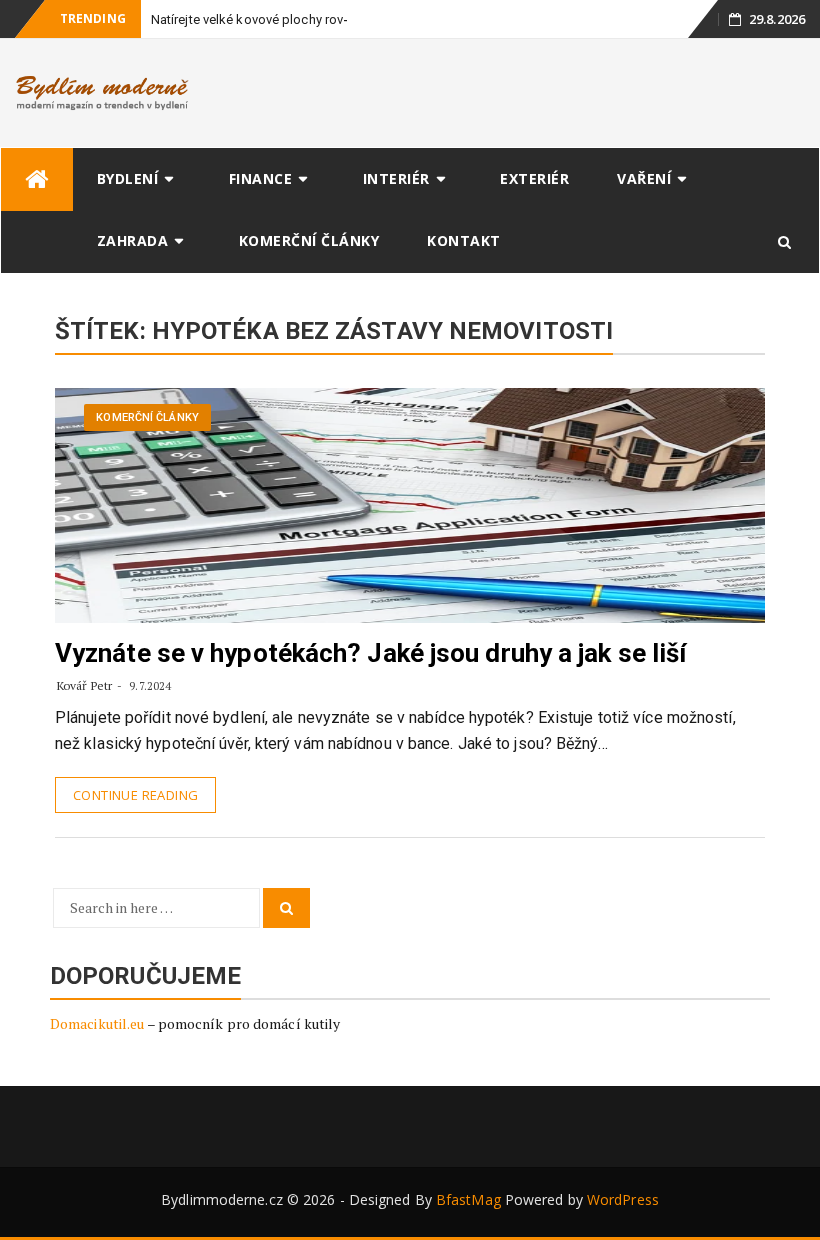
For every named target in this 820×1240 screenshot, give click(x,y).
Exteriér (534, 178)
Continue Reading (135, 795)
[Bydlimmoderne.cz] (37, 179)
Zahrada (133, 240)
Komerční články (309, 240)
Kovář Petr (84, 685)
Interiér (396, 178)
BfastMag (468, 1199)
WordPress (623, 1199)
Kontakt (464, 240)
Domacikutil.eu (97, 1023)
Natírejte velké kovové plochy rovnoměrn (269, 19)
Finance (261, 178)
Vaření (644, 178)
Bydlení (128, 178)
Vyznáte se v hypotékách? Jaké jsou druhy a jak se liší (370, 653)
